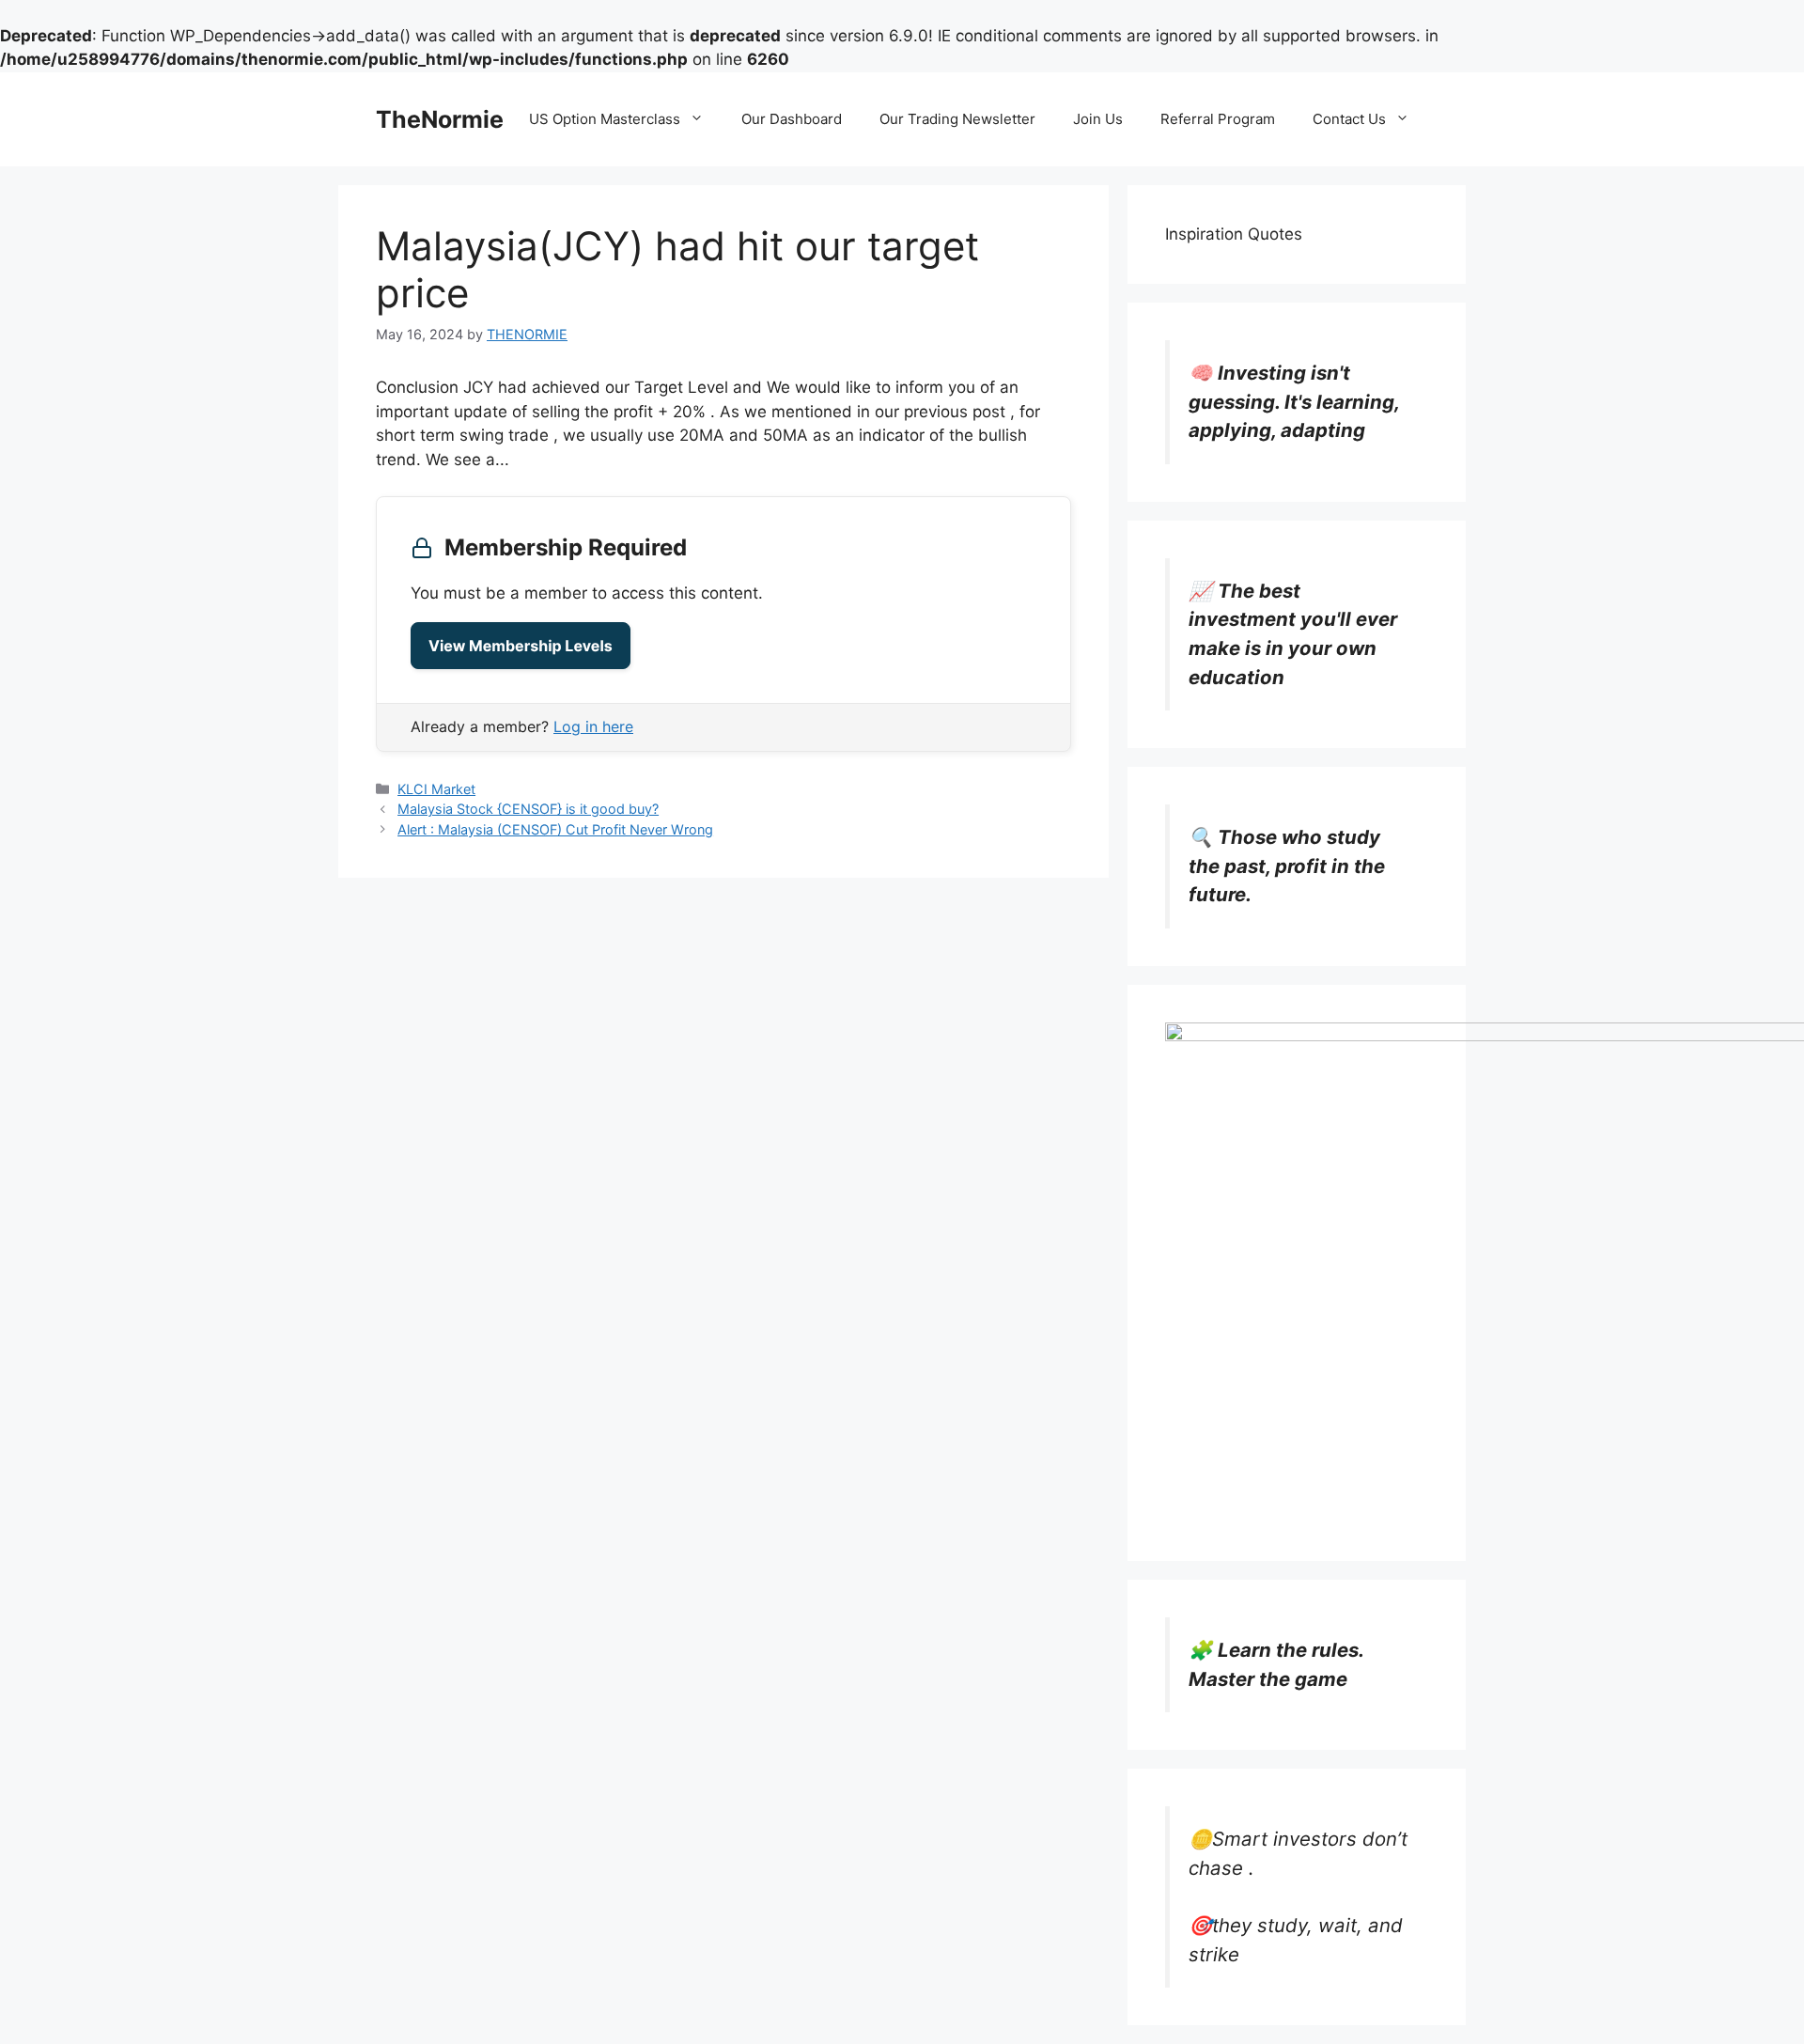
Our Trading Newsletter (957, 119)
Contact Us (1349, 119)
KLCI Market (436, 789)
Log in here (593, 726)
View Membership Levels (521, 646)
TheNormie (440, 119)
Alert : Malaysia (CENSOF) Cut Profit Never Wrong (555, 829)
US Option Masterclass (605, 119)
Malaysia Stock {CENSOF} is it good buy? (528, 809)
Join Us (1098, 119)
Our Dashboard (792, 119)
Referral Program (1218, 119)
